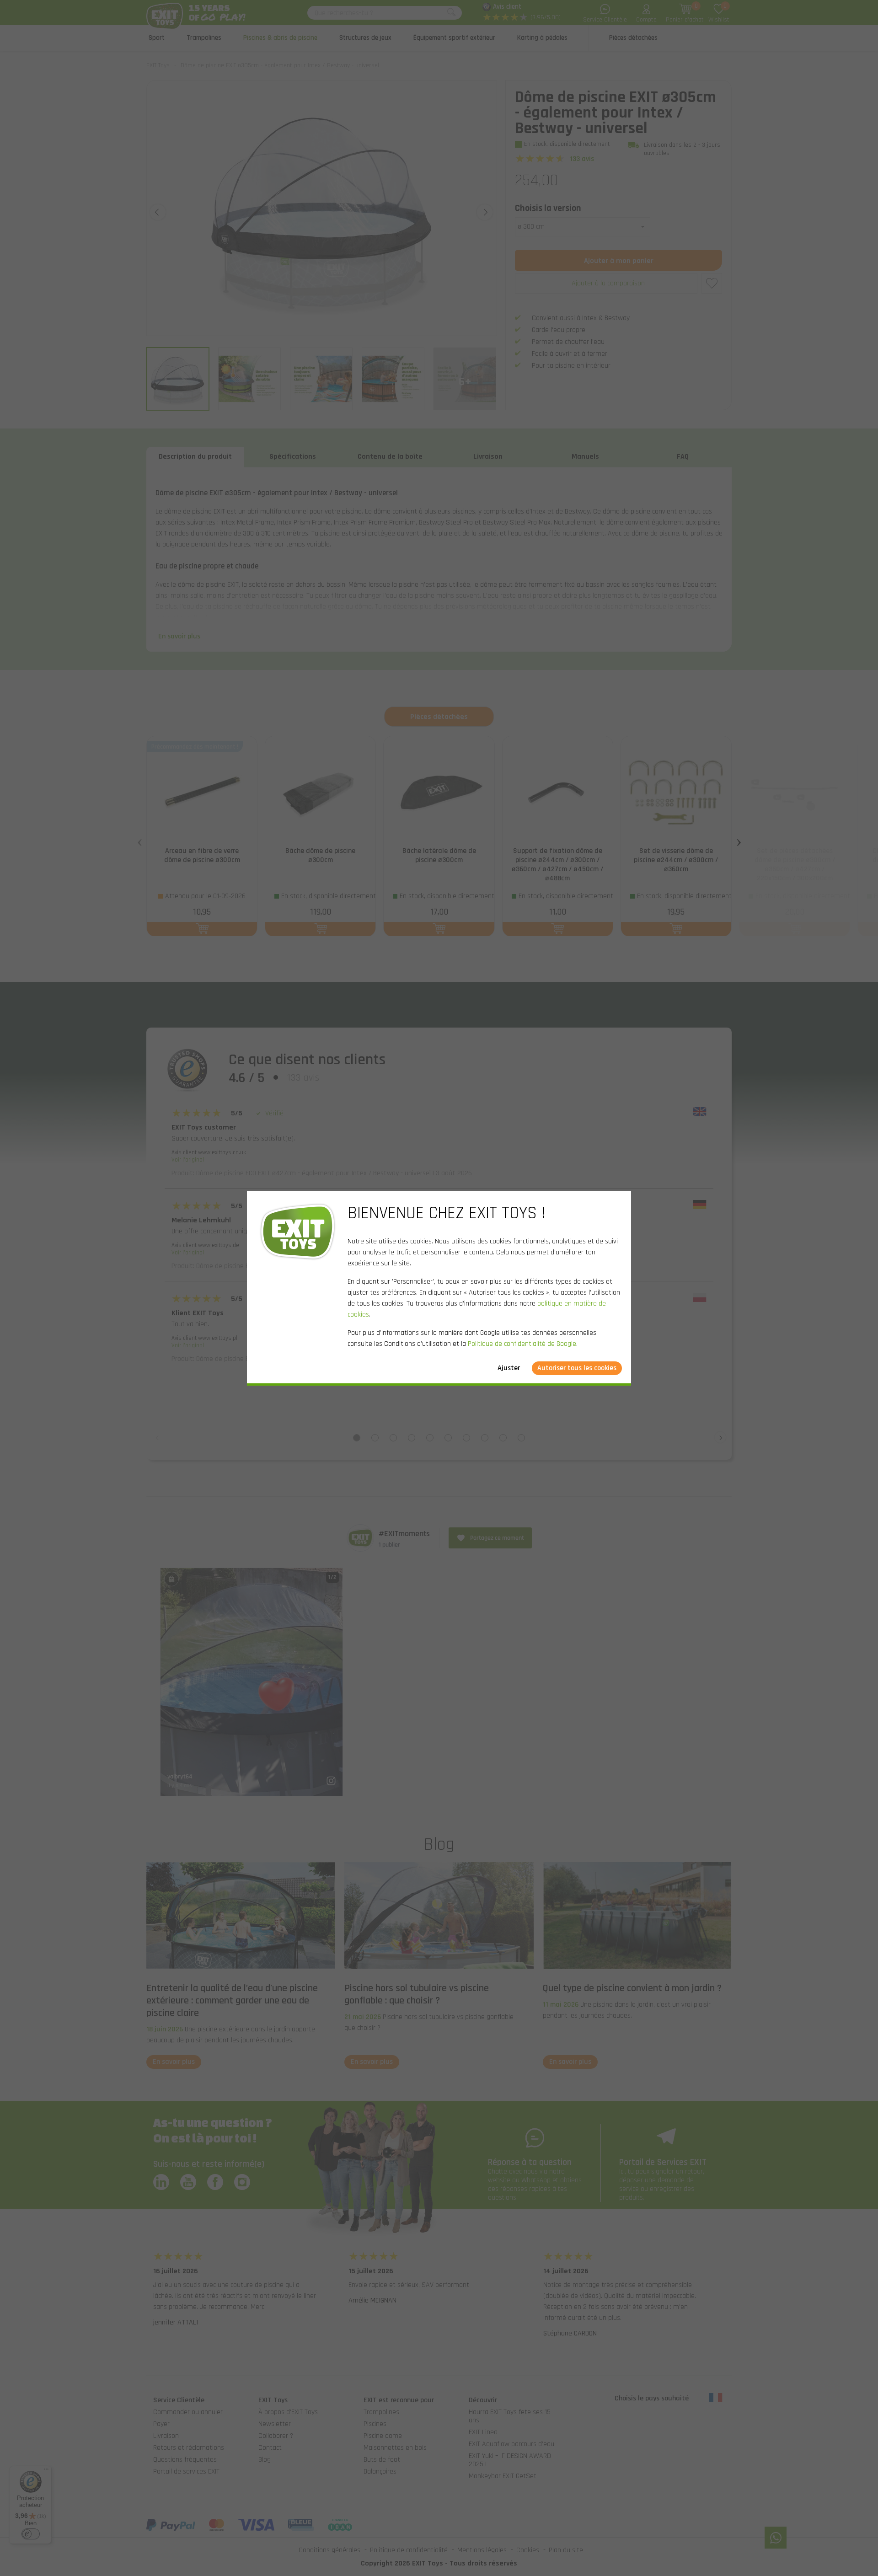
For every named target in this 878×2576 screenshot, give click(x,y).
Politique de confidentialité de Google (522, 1344)
